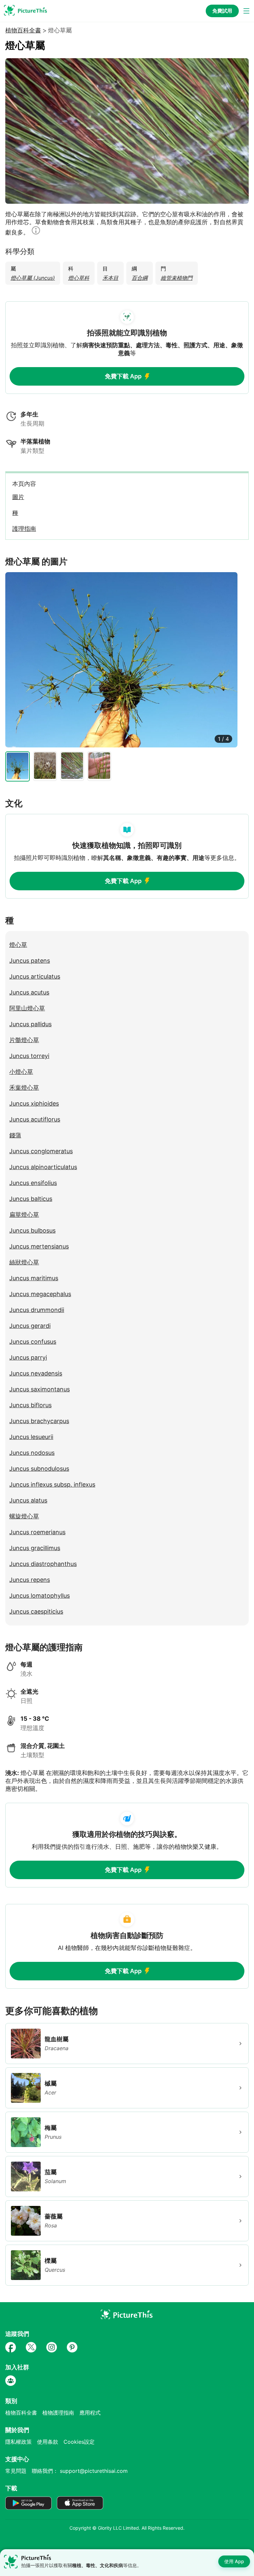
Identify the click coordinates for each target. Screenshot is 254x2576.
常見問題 (16, 2471)
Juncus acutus (29, 992)
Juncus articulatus (35, 976)
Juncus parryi (28, 1357)
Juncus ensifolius (33, 1183)
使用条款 (48, 2442)
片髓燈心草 (24, 1040)
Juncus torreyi (29, 1056)
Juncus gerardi (30, 1326)
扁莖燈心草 (24, 1215)
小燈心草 (21, 1072)
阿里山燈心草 (27, 1008)
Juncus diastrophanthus (43, 1564)
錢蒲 (15, 1135)
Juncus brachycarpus (39, 1421)
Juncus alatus (28, 1500)
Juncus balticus (31, 1199)
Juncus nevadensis (36, 1373)
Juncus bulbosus (32, 1230)
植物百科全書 (23, 30)
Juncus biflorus (30, 1405)
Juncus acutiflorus (35, 1119)
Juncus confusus (33, 1342)
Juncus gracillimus (35, 1548)
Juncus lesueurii (31, 1437)
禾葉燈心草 (24, 1088)
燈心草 (18, 945)
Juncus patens (30, 961)
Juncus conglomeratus (41, 1151)
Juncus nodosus (32, 1453)
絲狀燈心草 (24, 1262)
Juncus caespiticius (36, 1611)
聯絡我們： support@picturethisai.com (80, 2471)
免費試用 (222, 11)
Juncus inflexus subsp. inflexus (52, 1484)
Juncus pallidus (30, 1024)
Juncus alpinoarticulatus (43, 1167)
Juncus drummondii (37, 1310)
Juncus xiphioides (34, 1103)
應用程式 (90, 2413)
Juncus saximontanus (40, 1389)
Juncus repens (30, 1580)
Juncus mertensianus (39, 1246)
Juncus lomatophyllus (40, 1596)
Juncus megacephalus (40, 1294)
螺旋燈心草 (24, 1516)
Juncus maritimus (34, 1278)
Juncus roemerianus (37, 1532)
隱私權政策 (19, 2442)
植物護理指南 (58, 2413)
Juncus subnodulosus (39, 1469)
